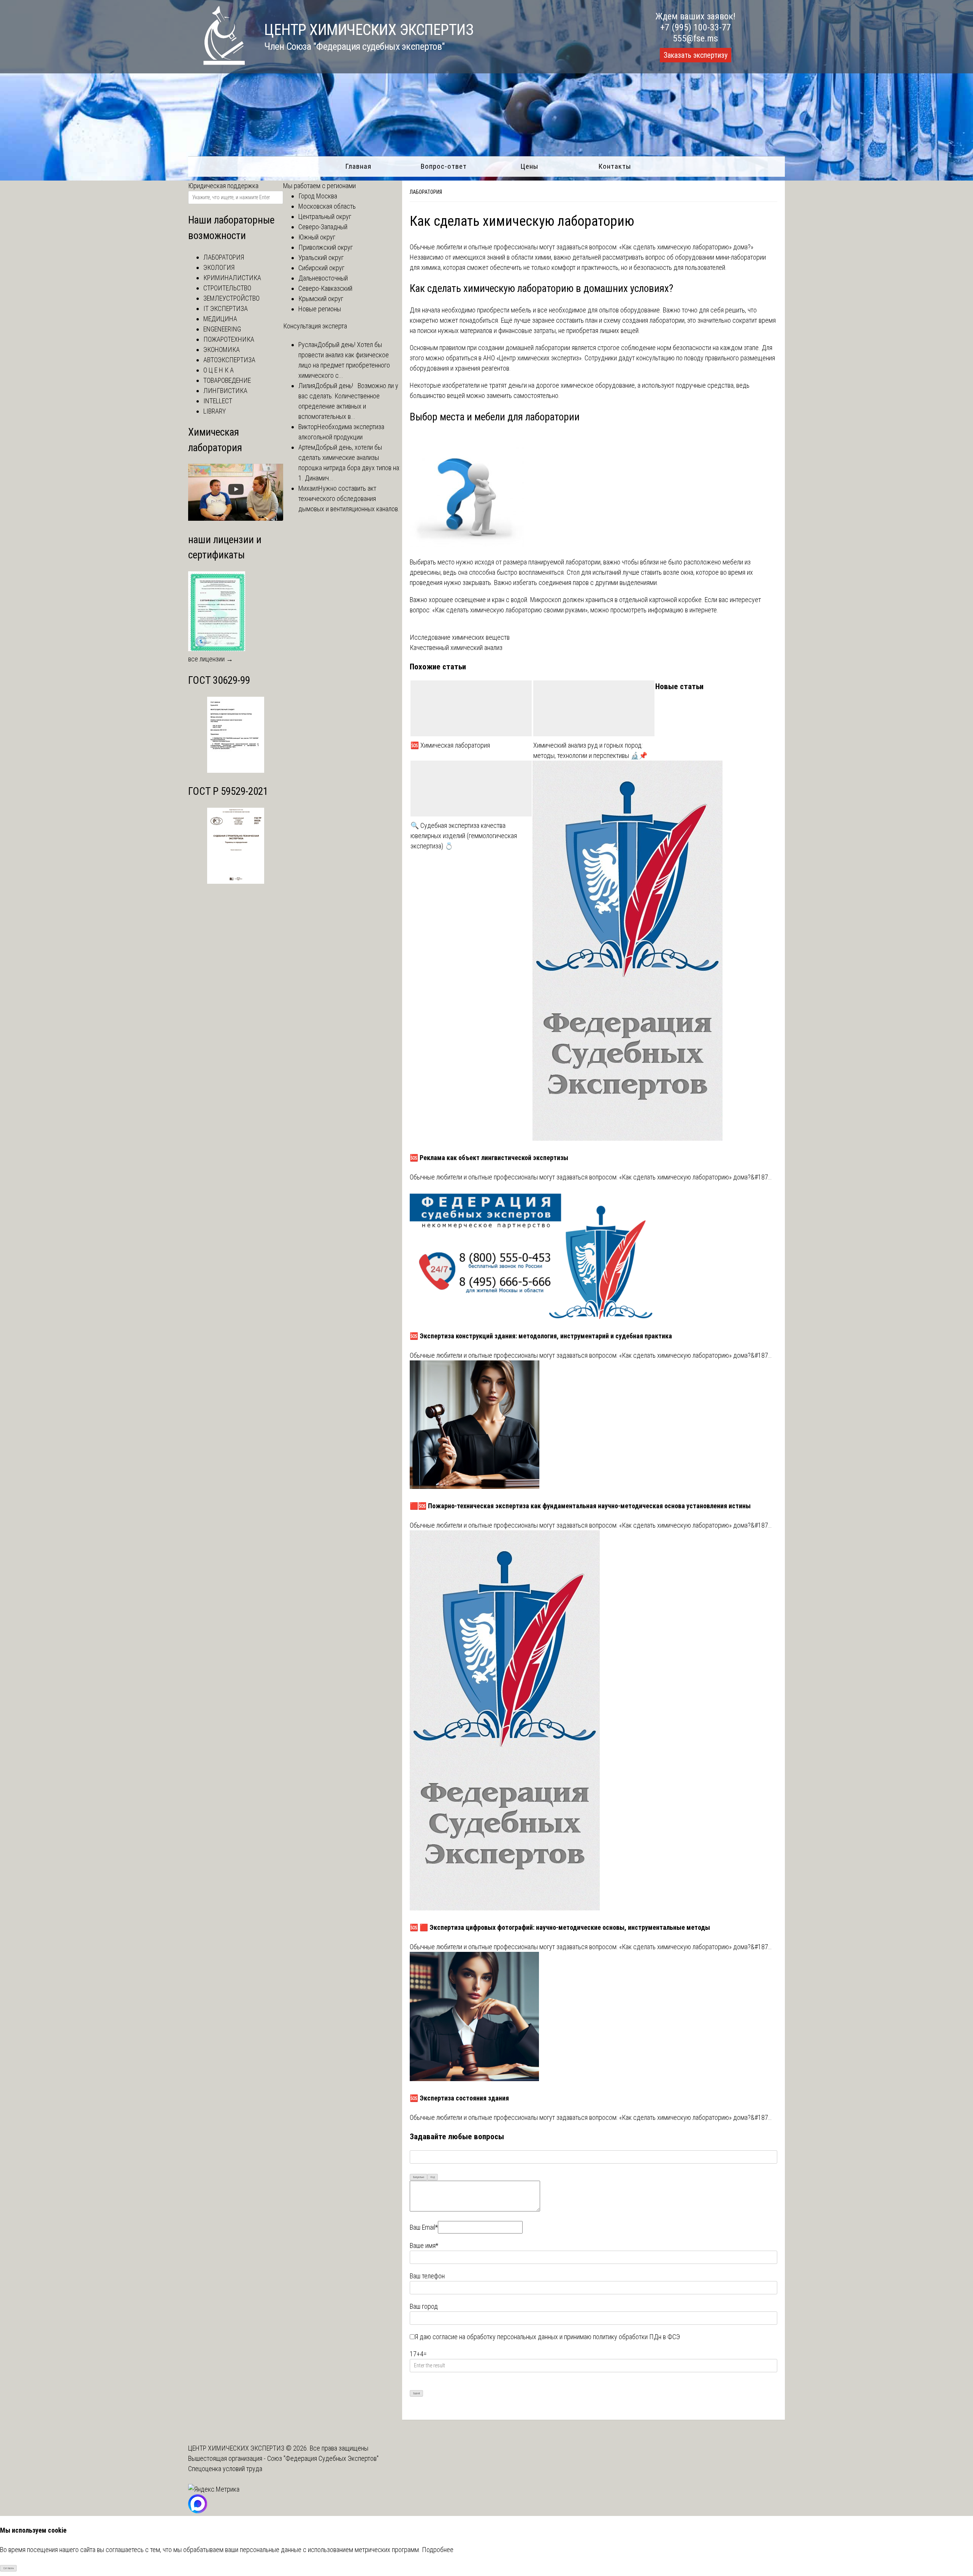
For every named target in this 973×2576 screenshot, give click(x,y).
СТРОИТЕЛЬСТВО (227, 288)
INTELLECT (218, 401)
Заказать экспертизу (696, 55)
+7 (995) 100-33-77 (696, 27)
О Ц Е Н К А (219, 370)
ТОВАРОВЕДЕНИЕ (227, 380)
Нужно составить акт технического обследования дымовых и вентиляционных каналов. (349, 499)
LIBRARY (215, 411)
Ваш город (424, 2306)
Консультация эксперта (315, 326)
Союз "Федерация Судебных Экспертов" (323, 2458)
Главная (358, 166)
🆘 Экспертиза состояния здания (459, 2098)
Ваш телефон (427, 2276)
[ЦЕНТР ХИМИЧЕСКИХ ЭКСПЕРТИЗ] (217, 63)
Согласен (9, 2568)
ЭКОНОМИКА (222, 350)
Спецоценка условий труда (225, 2469)
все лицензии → (211, 659)
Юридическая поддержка (223, 186)
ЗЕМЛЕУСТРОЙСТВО (231, 298)
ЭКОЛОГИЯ (219, 267)
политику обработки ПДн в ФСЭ (636, 2337)
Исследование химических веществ (460, 637)
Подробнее (438, 2550)
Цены (529, 166)
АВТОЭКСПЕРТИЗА (229, 360)
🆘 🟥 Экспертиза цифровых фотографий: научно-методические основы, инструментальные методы (560, 1927)
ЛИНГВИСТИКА (225, 391)
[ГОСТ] (236, 770)
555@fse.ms (695, 38)
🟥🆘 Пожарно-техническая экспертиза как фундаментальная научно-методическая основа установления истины (580, 1506)
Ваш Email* (424, 2227)
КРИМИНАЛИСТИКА (232, 278)
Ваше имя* (424, 2245)
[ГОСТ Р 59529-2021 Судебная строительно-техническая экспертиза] (236, 881)
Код (433, 2177)
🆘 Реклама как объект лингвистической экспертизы (489, 1158)
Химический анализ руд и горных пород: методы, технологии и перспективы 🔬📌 (590, 750)
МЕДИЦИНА (220, 319)
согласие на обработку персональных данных (495, 2337)
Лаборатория (426, 192)
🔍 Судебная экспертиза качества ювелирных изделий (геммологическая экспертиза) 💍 (464, 836)
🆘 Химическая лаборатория (450, 745)
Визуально (419, 2177)
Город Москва (318, 196)
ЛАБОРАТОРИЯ (224, 257)
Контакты (615, 166)
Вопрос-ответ (444, 166)
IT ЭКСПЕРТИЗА (226, 308)
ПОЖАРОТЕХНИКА (229, 339)
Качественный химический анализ (456, 648)
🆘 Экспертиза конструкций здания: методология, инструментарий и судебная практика (541, 1336)
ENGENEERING (222, 329)
